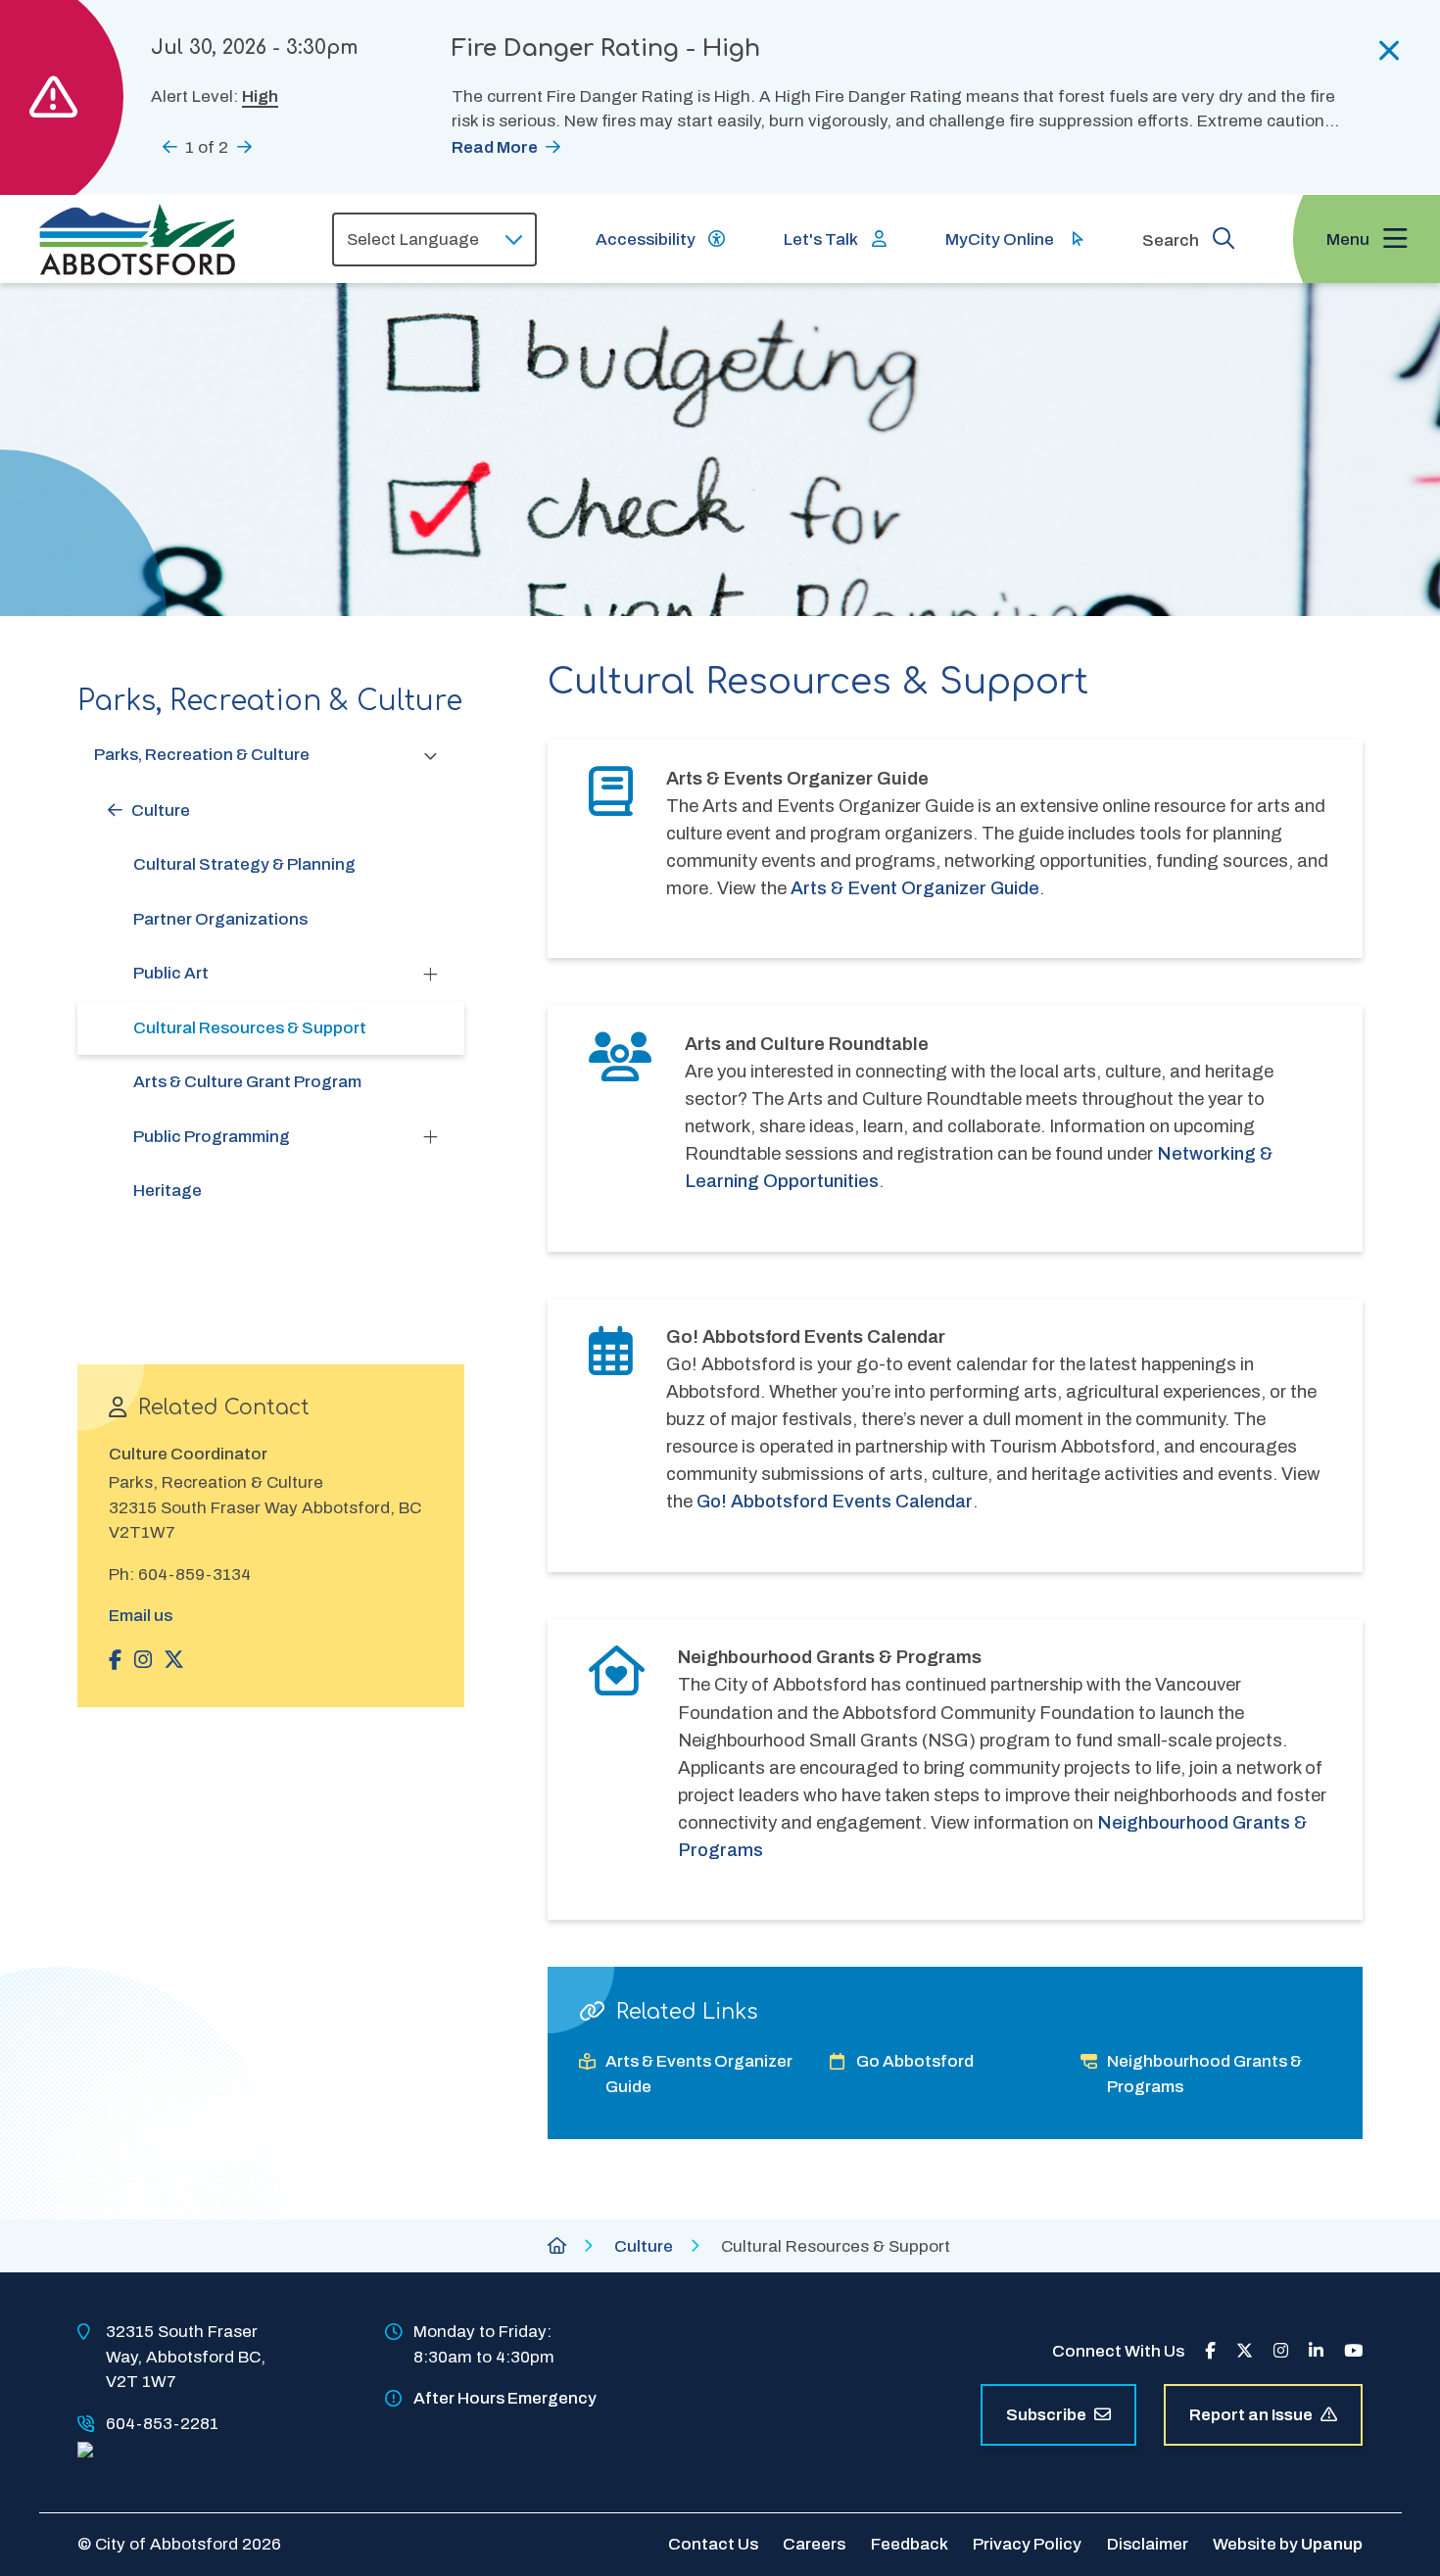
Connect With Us (1118, 2351)
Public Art (171, 973)
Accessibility (646, 239)
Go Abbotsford (915, 2061)
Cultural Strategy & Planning (244, 864)
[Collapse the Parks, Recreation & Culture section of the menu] (431, 755)
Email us (141, 1616)
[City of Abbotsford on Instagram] (1281, 2351)
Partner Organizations (220, 919)
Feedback (910, 2544)
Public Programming (212, 1137)
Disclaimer (1148, 2544)
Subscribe (1046, 2415)
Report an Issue (1251, 2415)
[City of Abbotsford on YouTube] (1353, 2351)
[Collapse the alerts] (1390, 51)
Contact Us (713, 2544)
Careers (814, 2544)
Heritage (168, 1191)
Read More (495, 147)
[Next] (244, 146)
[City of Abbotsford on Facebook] (1210, 2351)
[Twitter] (174, 1660)
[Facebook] (115, 1660)
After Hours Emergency (505, 2398)
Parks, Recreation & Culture (202, 755)
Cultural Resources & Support (250, 1028)
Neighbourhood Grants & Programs (1204, 2074)
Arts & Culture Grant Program (247, 1082)
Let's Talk (821, 239)
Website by (1288, 2544)
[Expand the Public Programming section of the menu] (431, 1136)
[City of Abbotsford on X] (1245, 2351)
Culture (161, 811)
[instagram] (143, 1660)
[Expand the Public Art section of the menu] (431, 974)
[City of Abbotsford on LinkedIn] (1316, 2351)
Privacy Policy (1027, 2544)
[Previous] (170, 146)
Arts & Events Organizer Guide (699, 2074)
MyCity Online (1000, 239)
